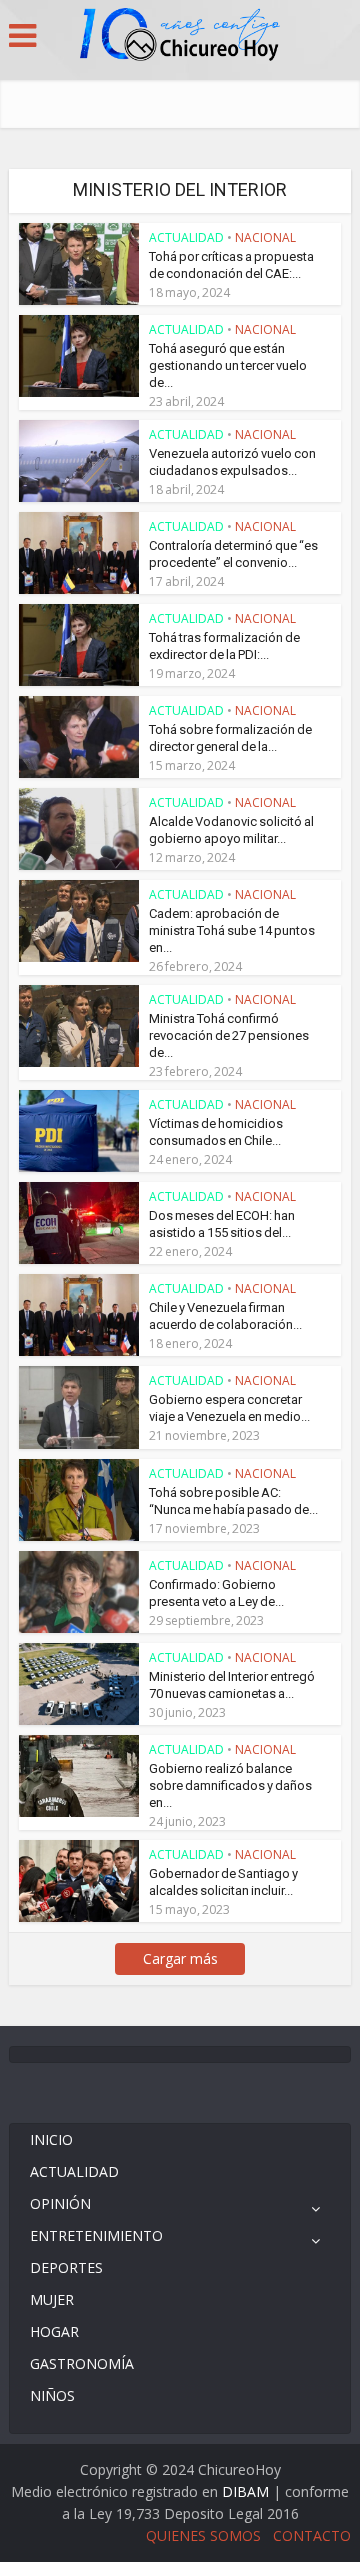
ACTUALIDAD (186, 237)
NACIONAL (265, 237)
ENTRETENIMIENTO (96, 2235)
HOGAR (54, 2331)
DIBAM (245, 2491)
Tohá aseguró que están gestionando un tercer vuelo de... (228, 365)
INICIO (51, 2139)
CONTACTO (312, 2535)
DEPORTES (66, 2267)
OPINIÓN (60, 2203)
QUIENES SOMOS (203, 2535)
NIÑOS (52, 2395)
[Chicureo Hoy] (180, 37)
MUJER (52, 2299)
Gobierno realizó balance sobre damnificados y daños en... (230, 1785)
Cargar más (180, 1958)
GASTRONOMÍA (82, 2363)
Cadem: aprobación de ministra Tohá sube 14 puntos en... (232, 930)
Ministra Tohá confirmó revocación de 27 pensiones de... (229, 1035)
